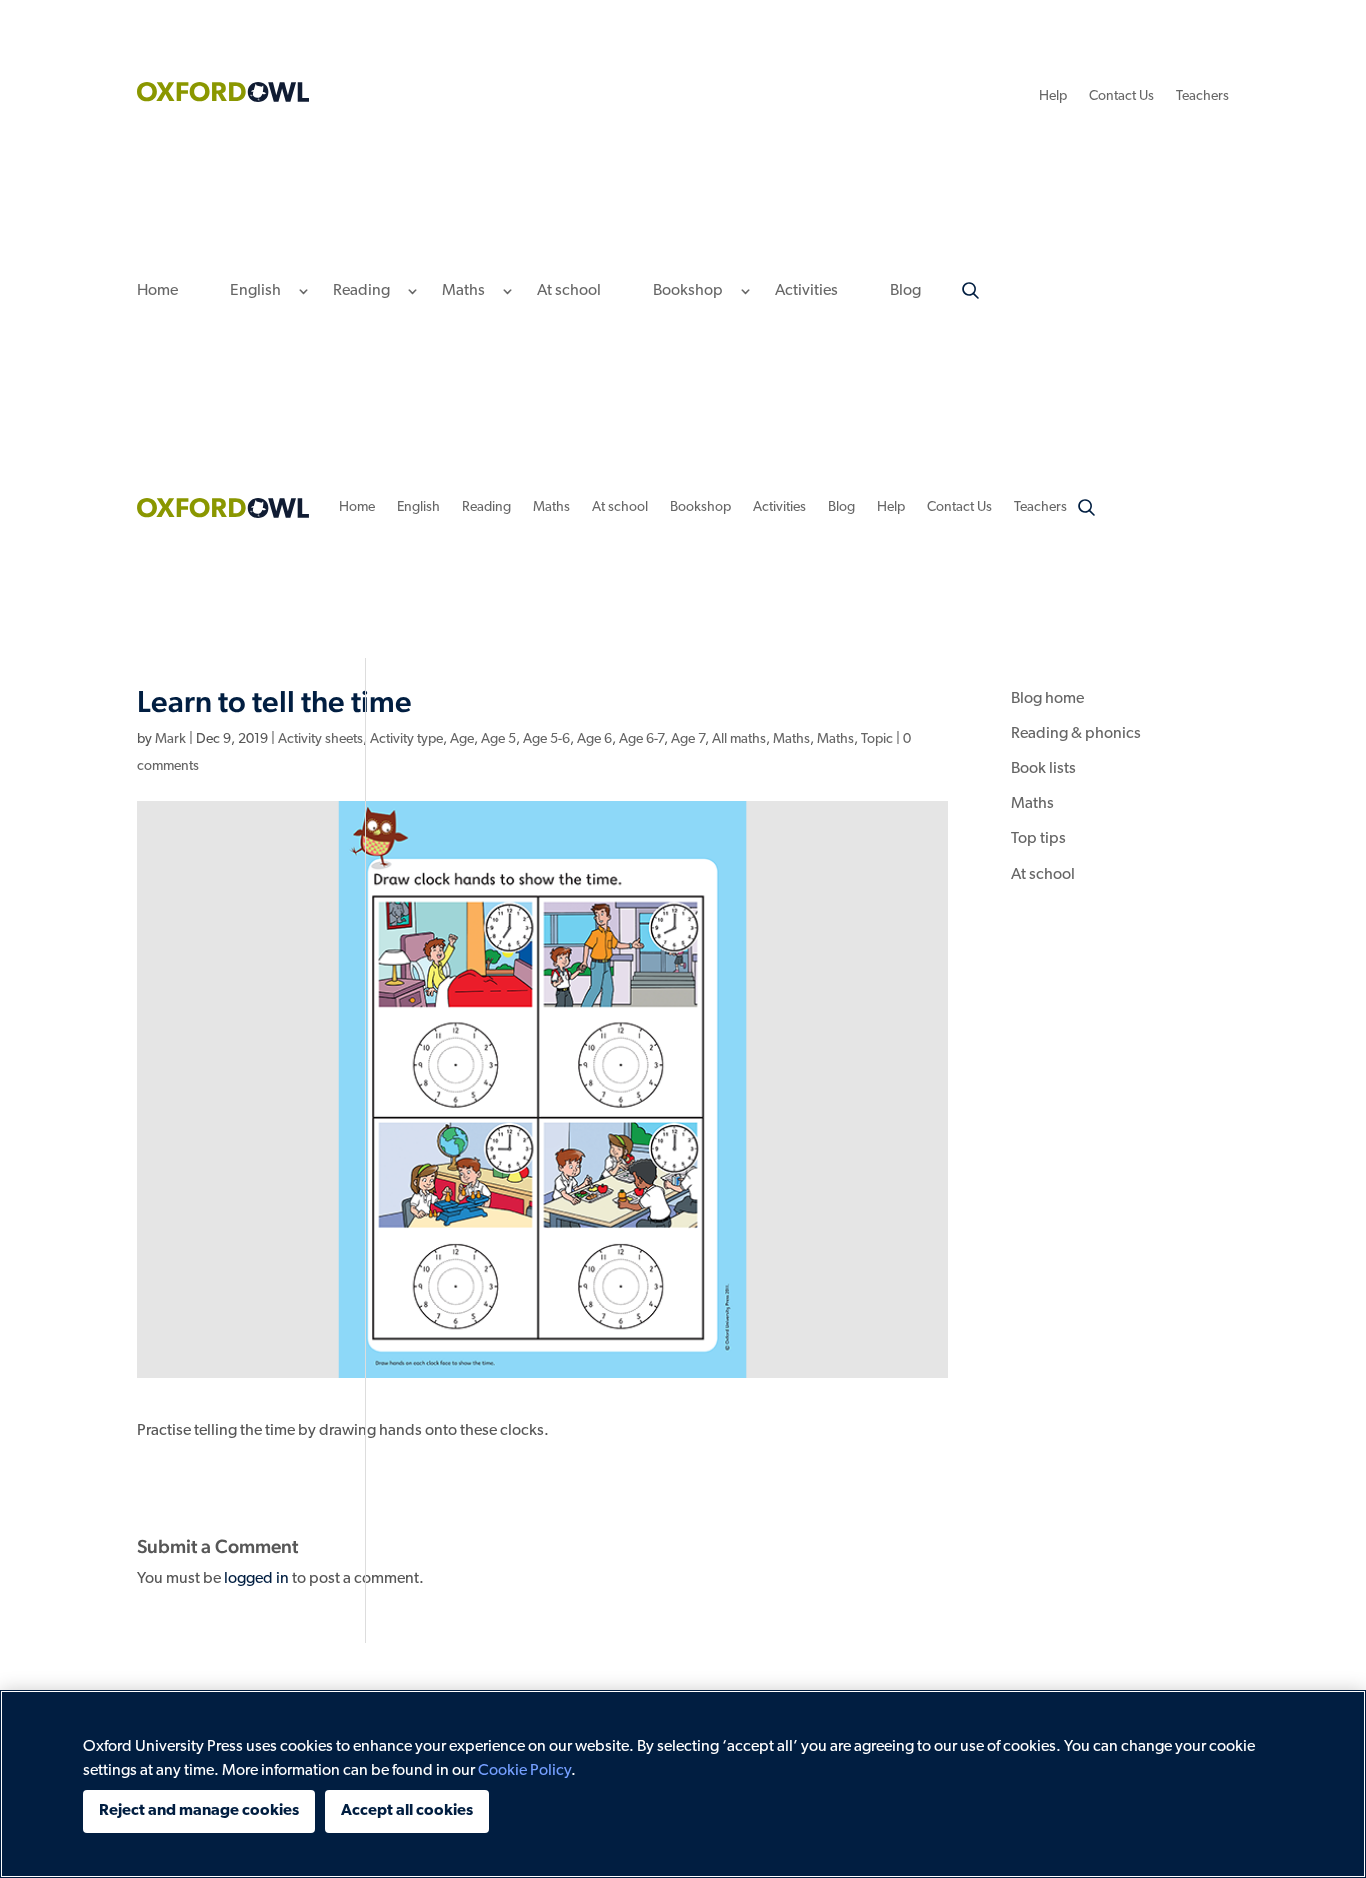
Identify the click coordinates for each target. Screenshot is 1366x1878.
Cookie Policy (524, 1771)
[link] (223, 98)
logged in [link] (256, 1579)
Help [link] (1053, 97)
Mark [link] (170, 739)
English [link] (255, 291)
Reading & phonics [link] (1076, 734)
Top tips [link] (1038, 839)
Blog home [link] (1047, 699)
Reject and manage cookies (199, 1811)
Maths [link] (463, 291)
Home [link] (157, 291)
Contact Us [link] (1121, 97)
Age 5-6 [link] (546, 739)
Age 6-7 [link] (641, 739)
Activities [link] (806, 291)
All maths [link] (739, 739)
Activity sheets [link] (320, 739)
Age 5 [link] (498, 739)
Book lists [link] (1043, 769)
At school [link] (569, 291)
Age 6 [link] (594, 739)
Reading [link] (361, 291)
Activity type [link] (406, 739)
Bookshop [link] (688, 291)
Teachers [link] (1202, 97)
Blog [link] (905, 291)
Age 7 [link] (688, 739)
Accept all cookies (407, 1811)
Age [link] (462, 739)
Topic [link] (877, 739)
